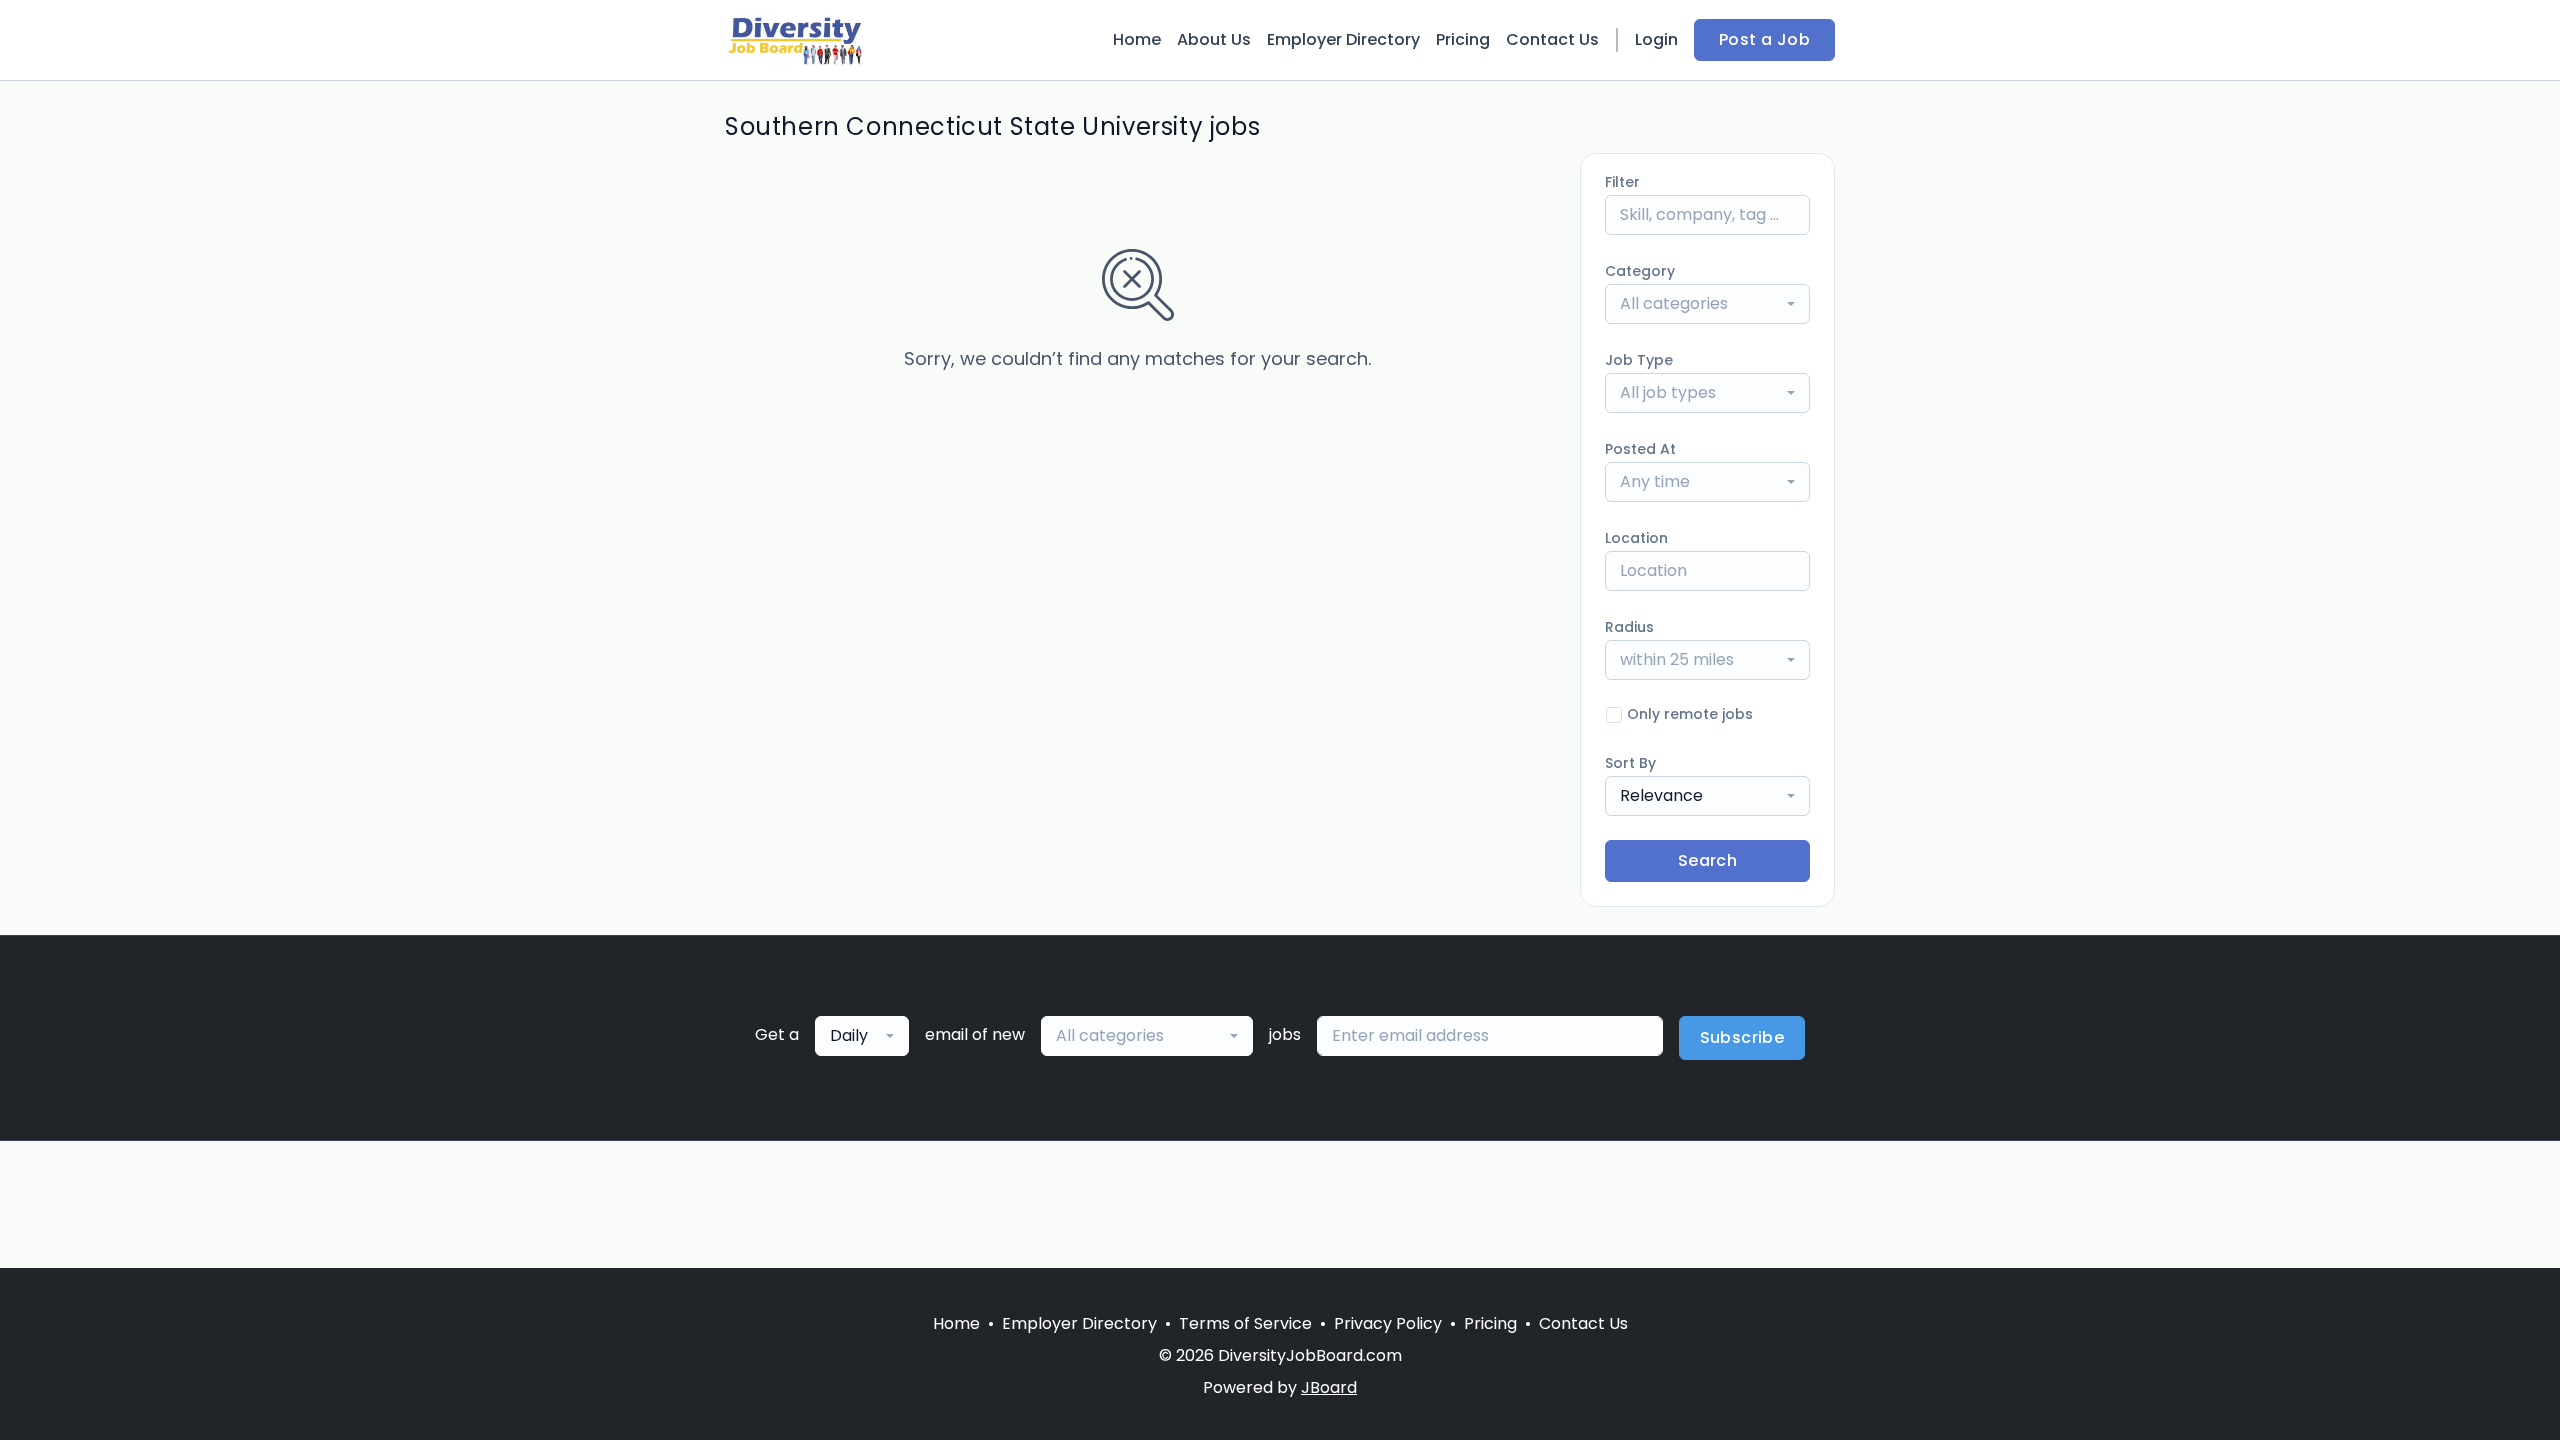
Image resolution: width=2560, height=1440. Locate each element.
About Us (1214, 39)
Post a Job (1764, 39)
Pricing (1463, 39)
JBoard (1329, 1387)
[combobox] (1707, 304)
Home (1137, 39)
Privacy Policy (1388, 1323)
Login (1656, 39)
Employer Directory (1343, 39)
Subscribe (1742, 1037)
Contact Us (1552, 39)
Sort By (1630, 763)
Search (1707, 860)
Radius (1629, 627)
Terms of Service (1245, 1323)
